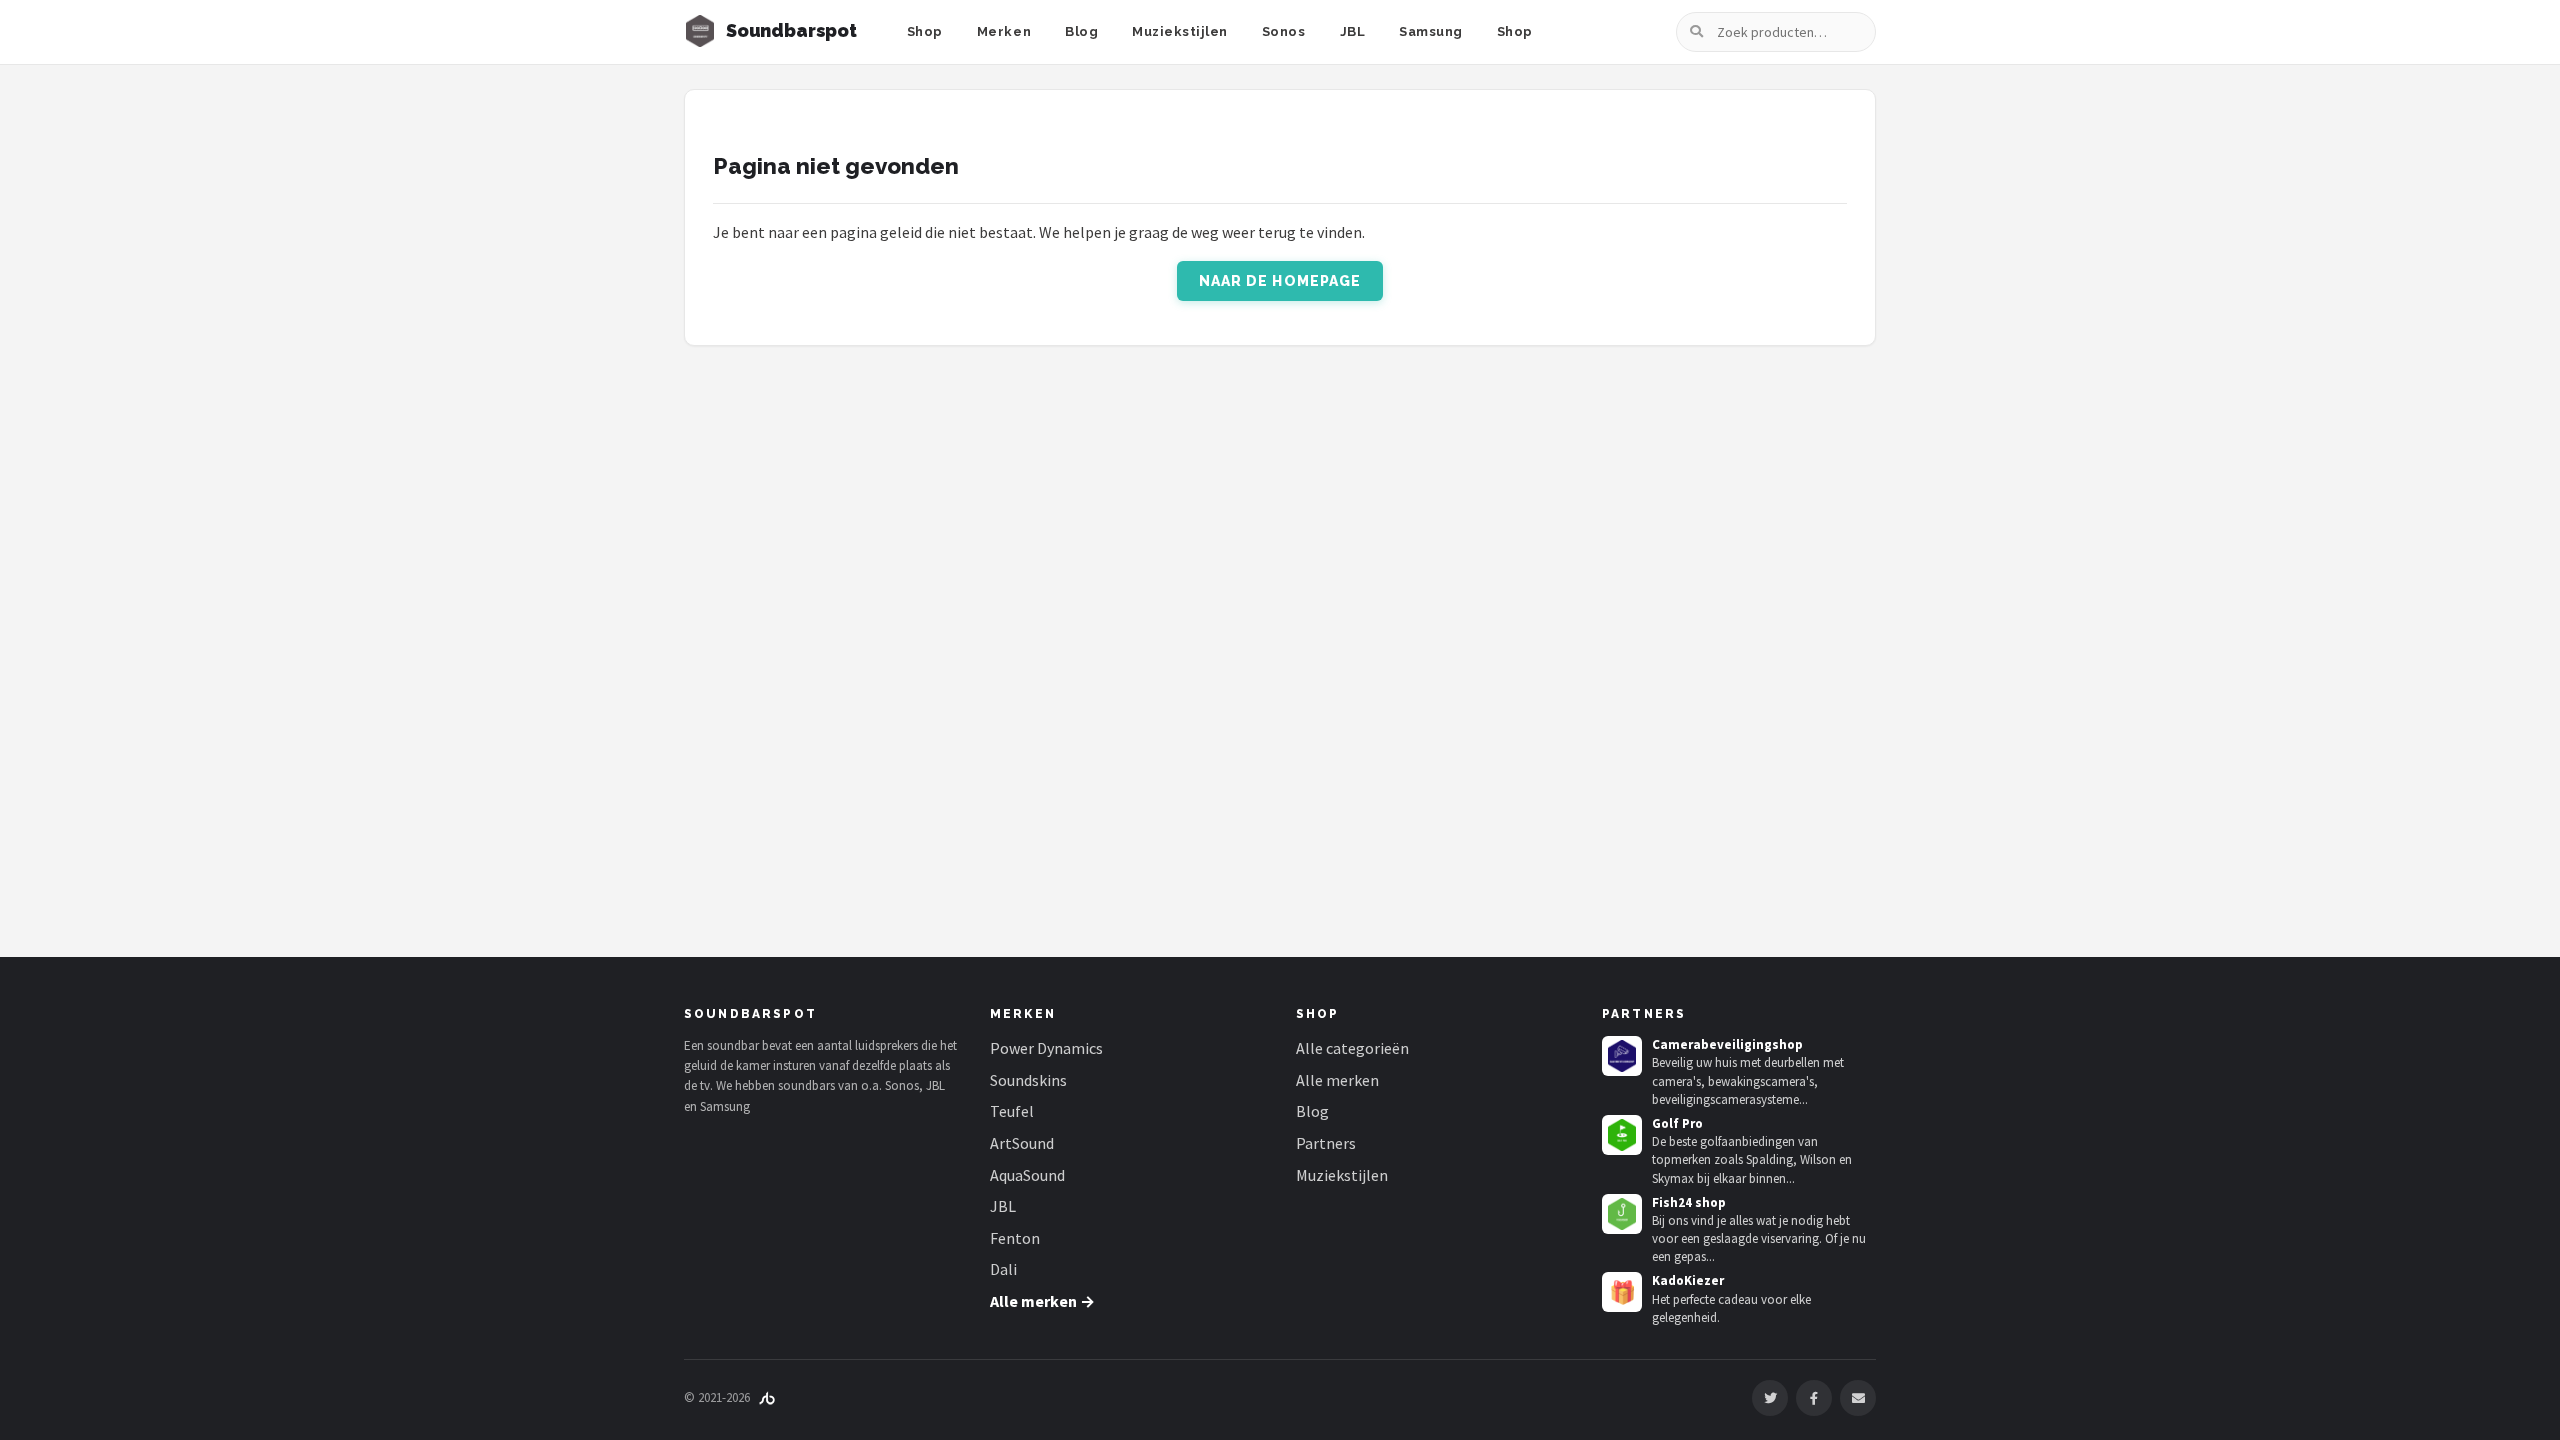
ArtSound (1022, 1143)
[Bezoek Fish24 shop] (1622, 1214)
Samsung (1431, 31)
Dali (1003, 1269)
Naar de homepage (1280, 281)
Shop (925, 31)
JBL (1353, 31)
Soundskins (1028, 1080)
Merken (1004, 31)
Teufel (1012, 1111)
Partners (1326, 1143)
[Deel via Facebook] (1814, 1398)
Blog (1081, 31)
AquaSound (1027, 1175)
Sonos (1284, 31)
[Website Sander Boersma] (767, 1397)
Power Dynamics (1046, 1048)
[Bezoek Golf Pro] (1622, 1135)
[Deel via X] (1770, 1398)
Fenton (1015, 1238)
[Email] (1858, 1398)
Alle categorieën (1352, 1048)
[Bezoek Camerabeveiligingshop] (1622, 1056)
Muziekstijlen (1180, 31)
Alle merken (1337, 1080)
